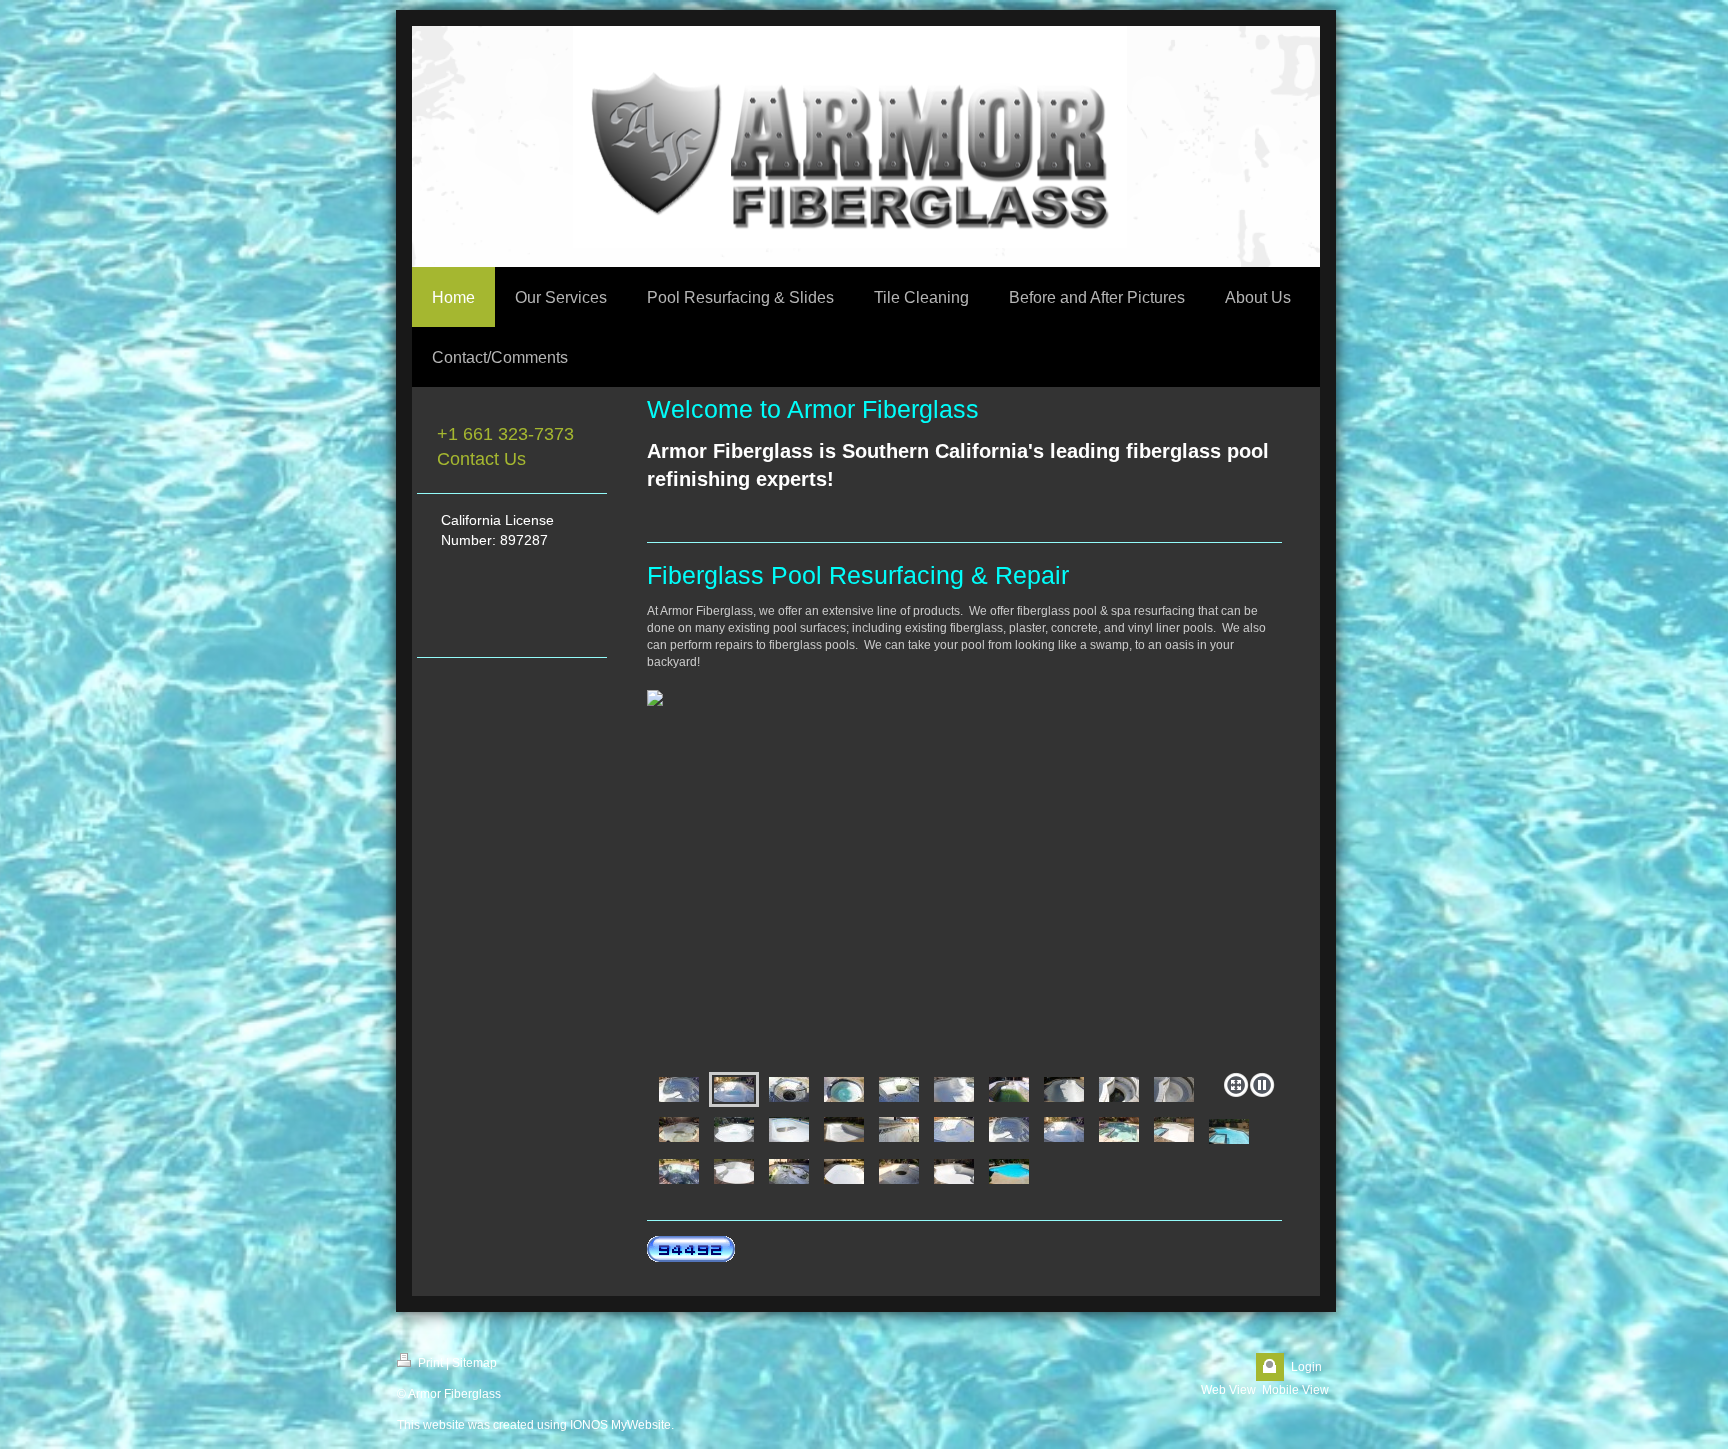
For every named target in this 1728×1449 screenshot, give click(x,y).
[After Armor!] (1064, 1089)
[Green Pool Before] (1009, 1089)
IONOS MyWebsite (620, 1425)
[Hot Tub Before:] (1119, 1089)
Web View (1228, 1390)
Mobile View (1295, 1390)
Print (429, 1363)
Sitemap (474, 1363)
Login (1306, 1367)
